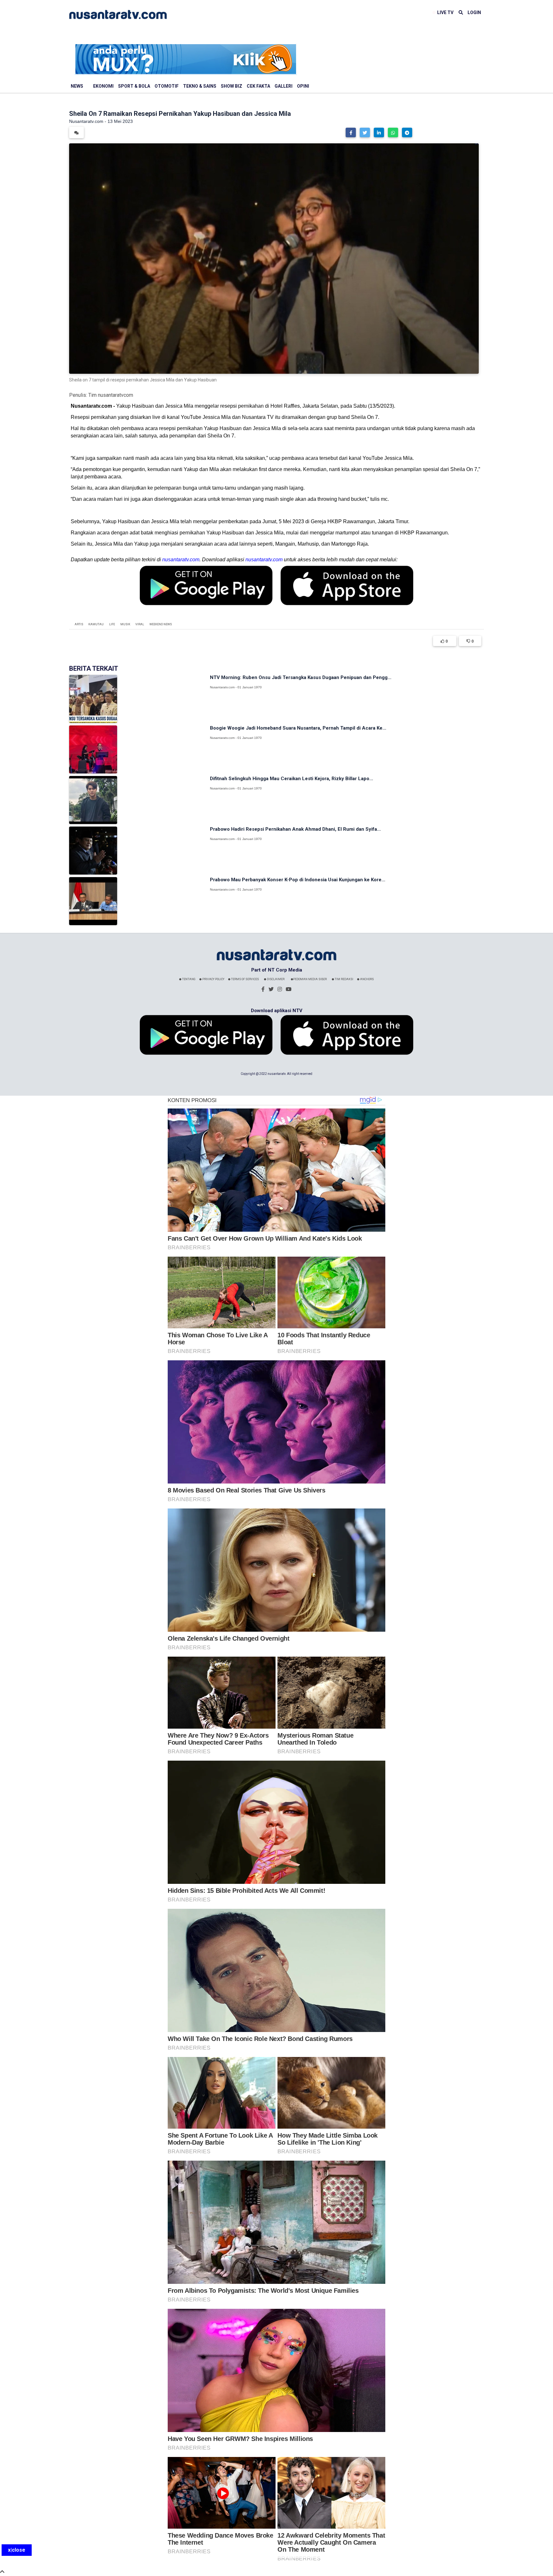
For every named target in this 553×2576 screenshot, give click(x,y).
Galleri (284, 86)
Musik (125, 624)
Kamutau (96, 624)
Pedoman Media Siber (310, 979)
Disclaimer (275, 979)
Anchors (367, 979)
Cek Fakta (258, 86)
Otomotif (167, 86)
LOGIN (474, 12)
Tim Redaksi (344, 979)
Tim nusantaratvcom (111, 395)
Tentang (188, 979)
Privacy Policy (213, 979)
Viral (140, 624)
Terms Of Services (245, 979)
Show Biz (232, 86)
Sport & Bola (134, 86)
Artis (79, 624)
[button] (351, 132)
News (77, 86)
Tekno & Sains (200, 86)
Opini (303, 86)
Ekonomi (103, 86)
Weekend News (161, 624)
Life (112, 624)
